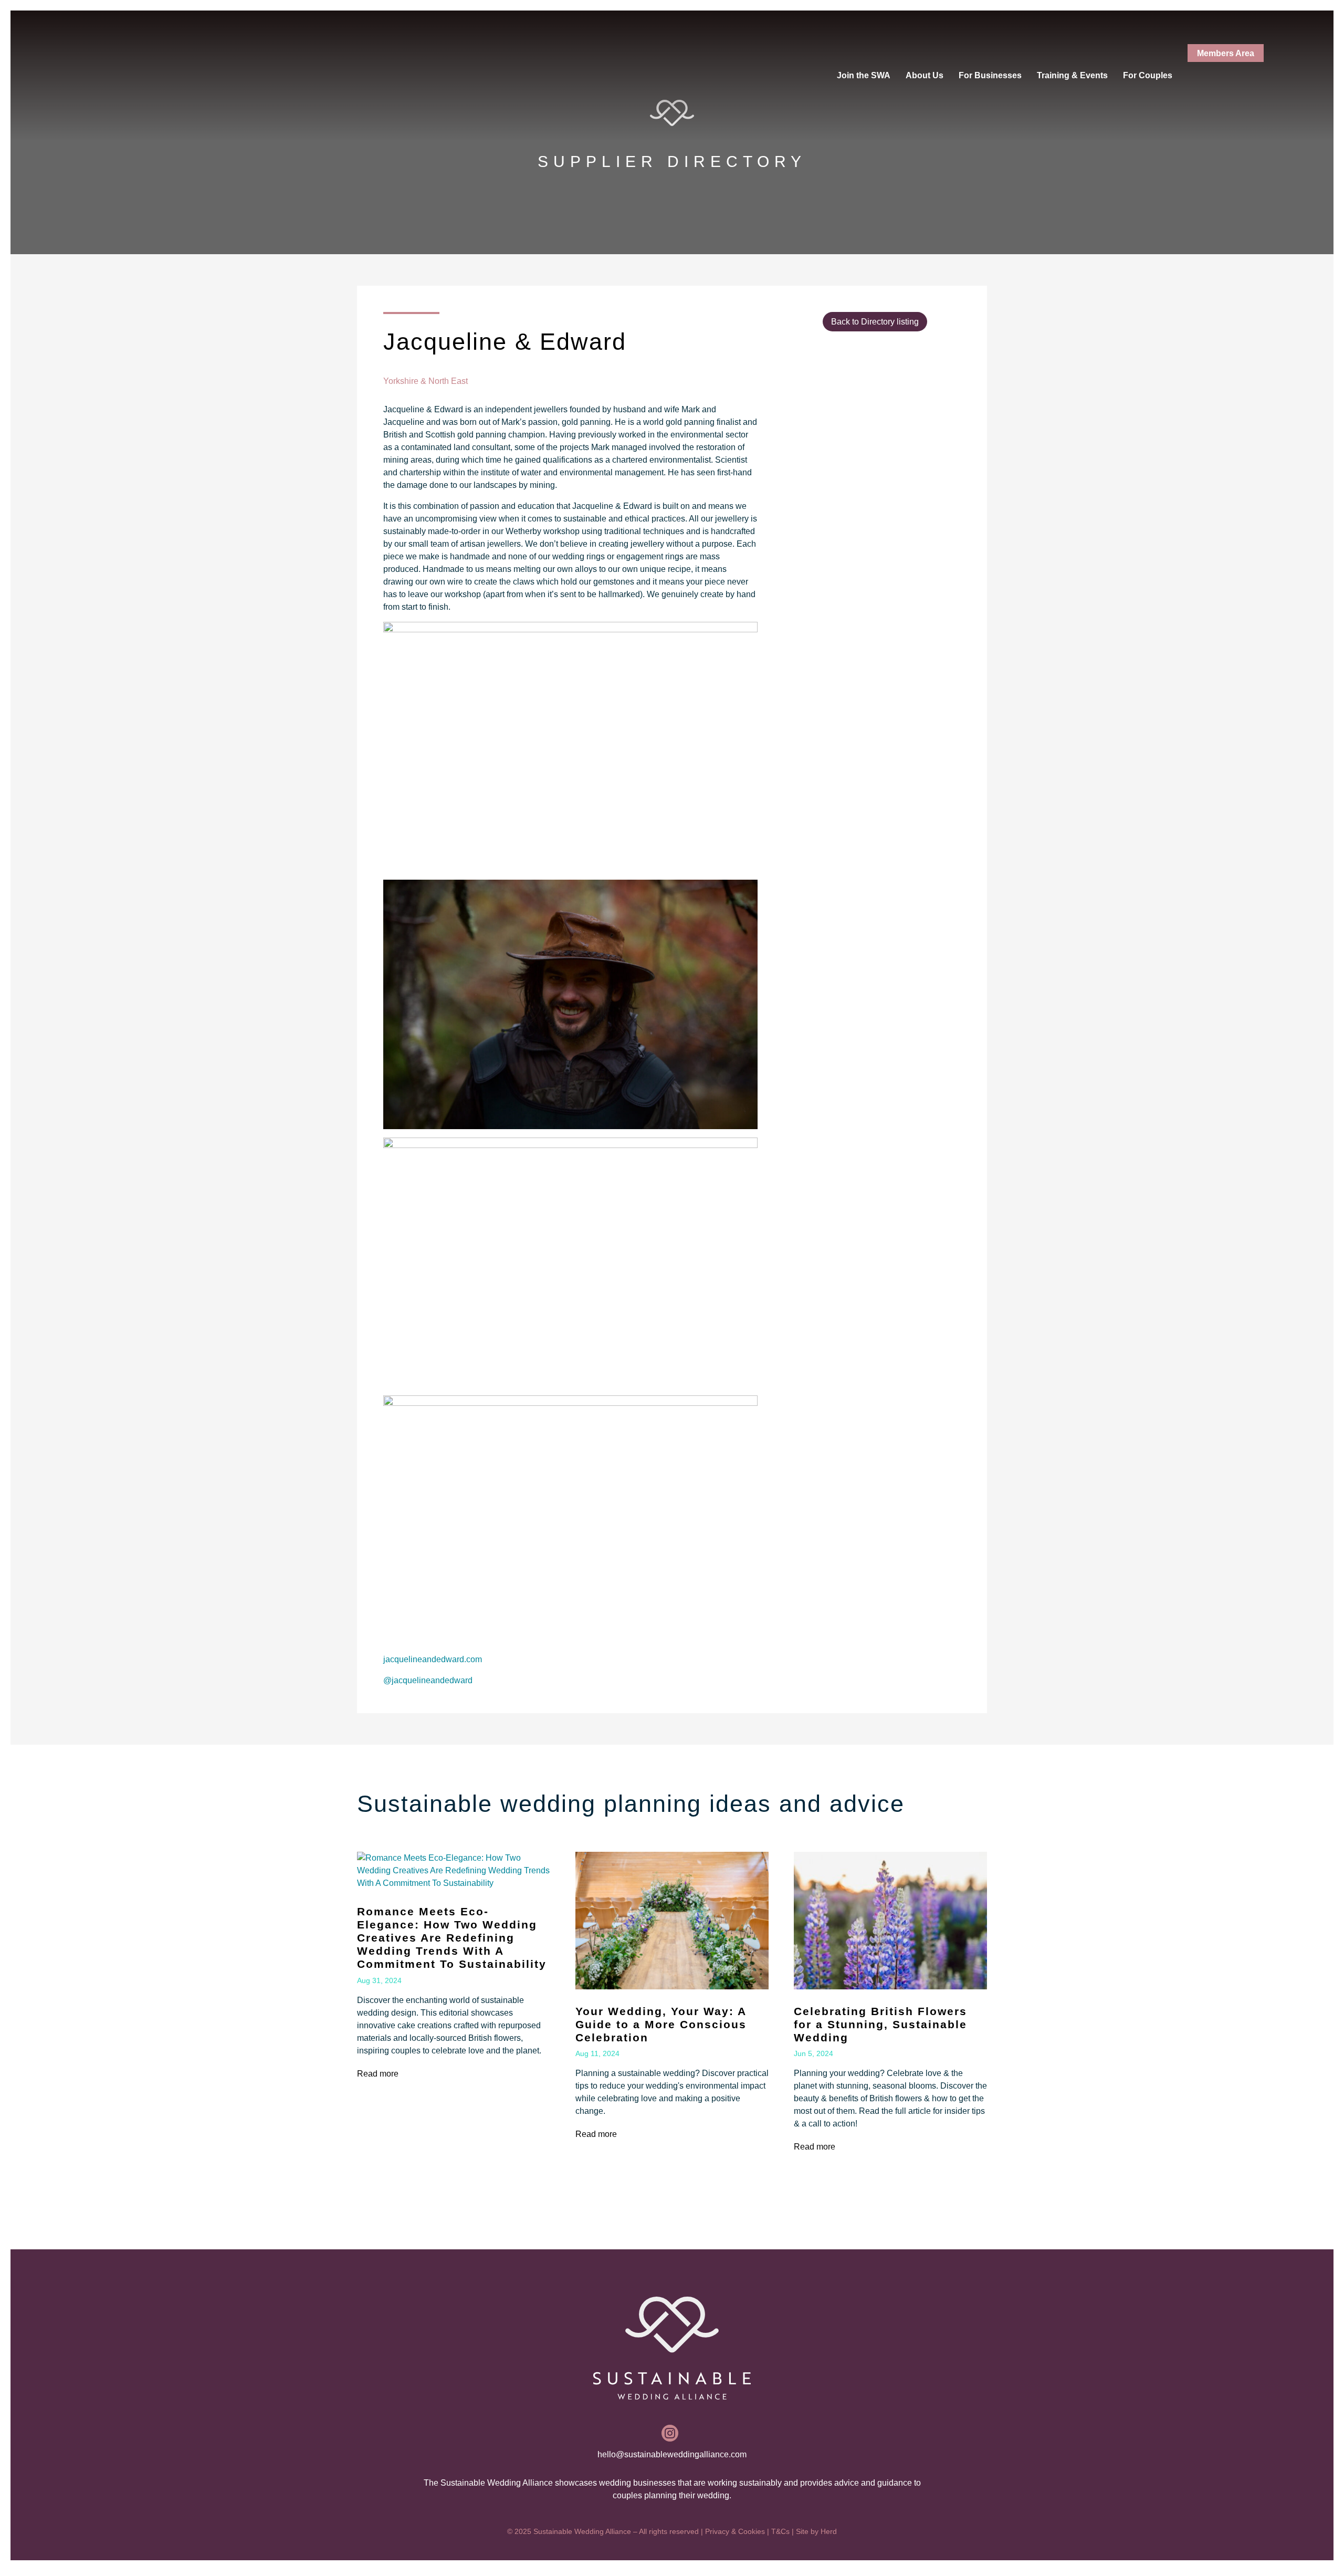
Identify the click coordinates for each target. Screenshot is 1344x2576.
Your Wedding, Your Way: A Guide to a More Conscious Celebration (661, 2024)
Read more (378, 2074)
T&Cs (780, 2531)
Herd (829, 2531)
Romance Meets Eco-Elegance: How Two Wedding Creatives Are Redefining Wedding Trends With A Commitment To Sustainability (452, 1938)
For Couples (1148, 75)
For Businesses (990, 75)
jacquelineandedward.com (433, 1659)
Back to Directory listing (875, 322)
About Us (925, 75)
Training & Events (1072, 75)
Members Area (1226, 53)
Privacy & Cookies (735, 2531)
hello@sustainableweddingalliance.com (672, 2454)
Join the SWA (864, 75)
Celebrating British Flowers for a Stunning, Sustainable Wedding (880, 2024)
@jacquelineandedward (428, 1680)
